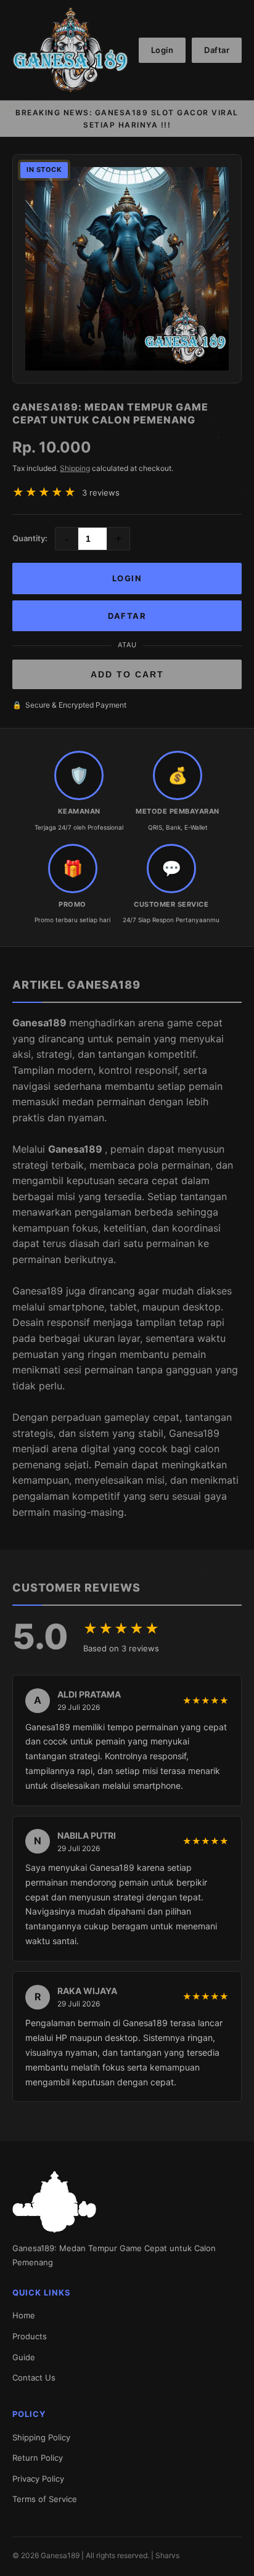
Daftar (217, 50)
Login (162, 50)
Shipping (75, 468)
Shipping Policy (41, 2437)
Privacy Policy (38, 2479)
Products (30, 2336)
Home (24, 2315)
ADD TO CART (127, 674)
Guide (24, 2357)
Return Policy (38, 2458)
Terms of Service (45, 2499)
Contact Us (34, 2378)
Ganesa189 (41, 1023)
